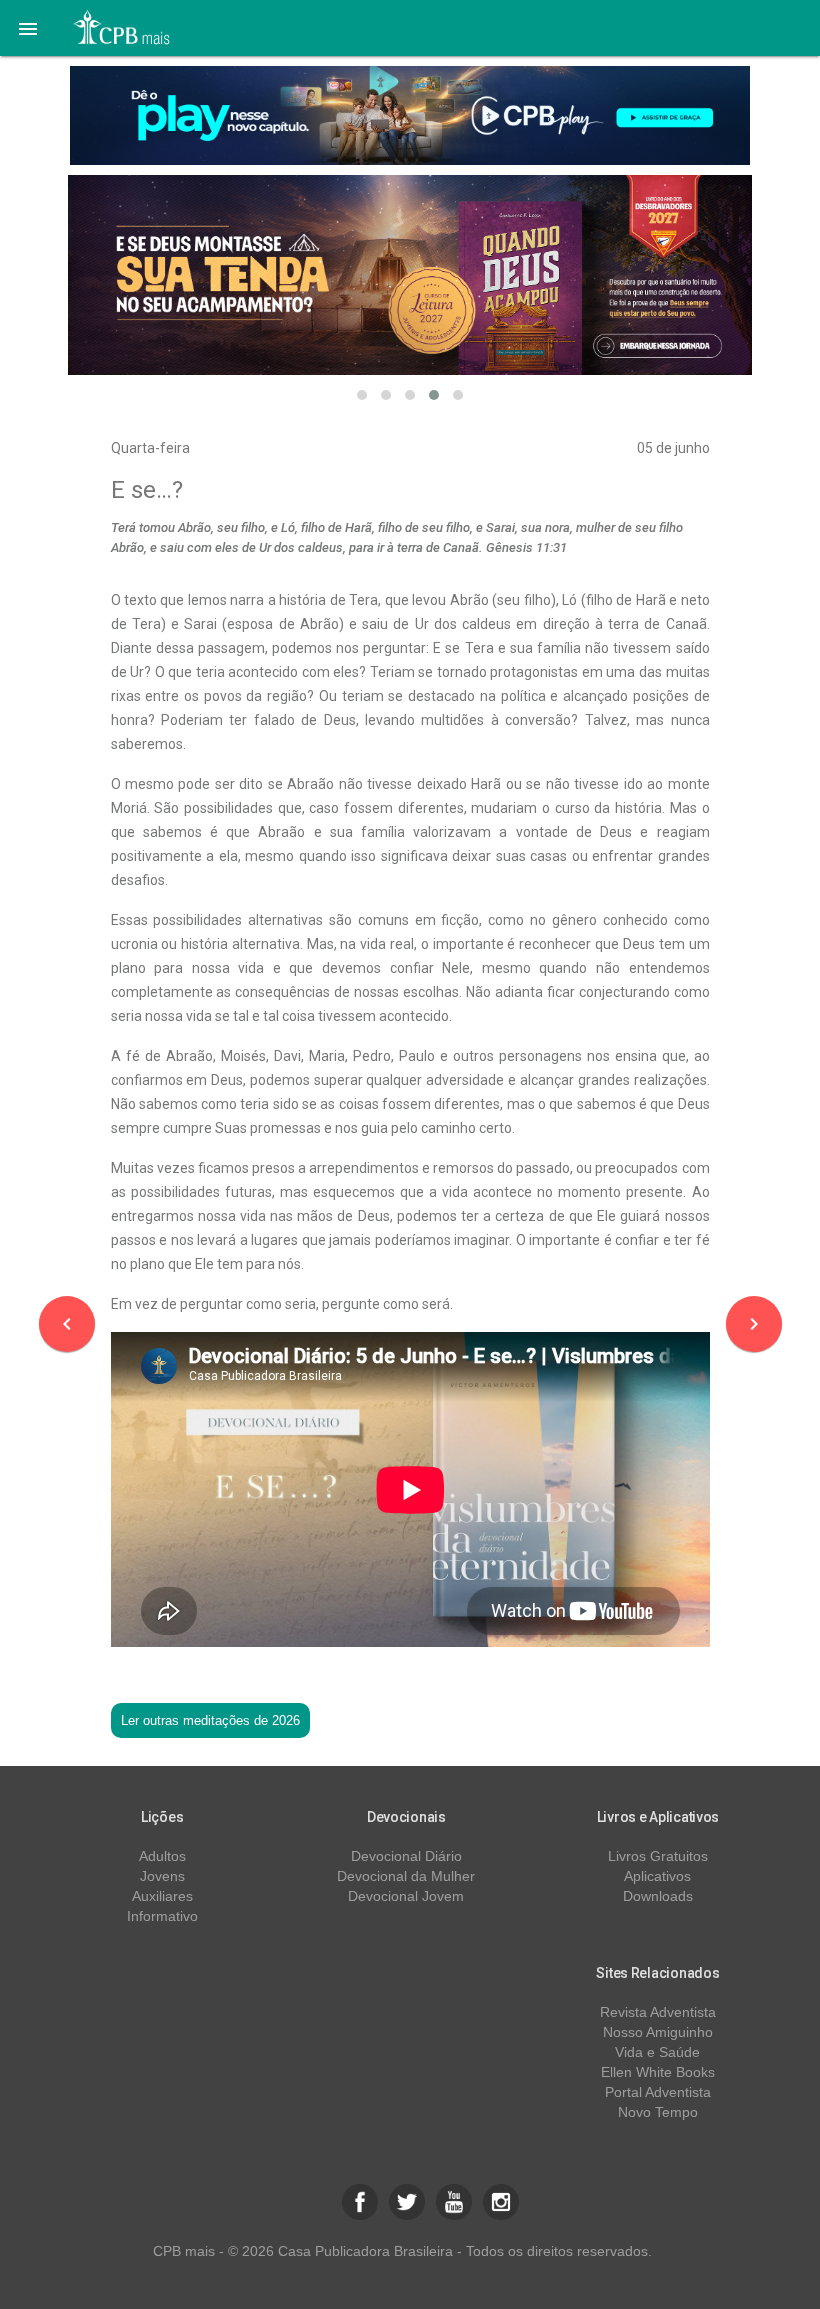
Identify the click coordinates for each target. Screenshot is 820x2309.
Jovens (162, 1876)
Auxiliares (162, 1896)
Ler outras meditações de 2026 (210, 1720)
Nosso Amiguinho (658, 2032)
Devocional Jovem (406, 1896)
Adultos (162, 1856)
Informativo (162, 1916)
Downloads (658, 1896)
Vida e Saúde (657, 2052)
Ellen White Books (658, 2072)
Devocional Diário (406, 1856)
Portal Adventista (658, 2092)
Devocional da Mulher (406, 1876)
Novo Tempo (658, 2112)
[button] (28, 28)
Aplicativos (657, 1876)
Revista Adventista (658, 2012)
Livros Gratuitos (658, 1856)
